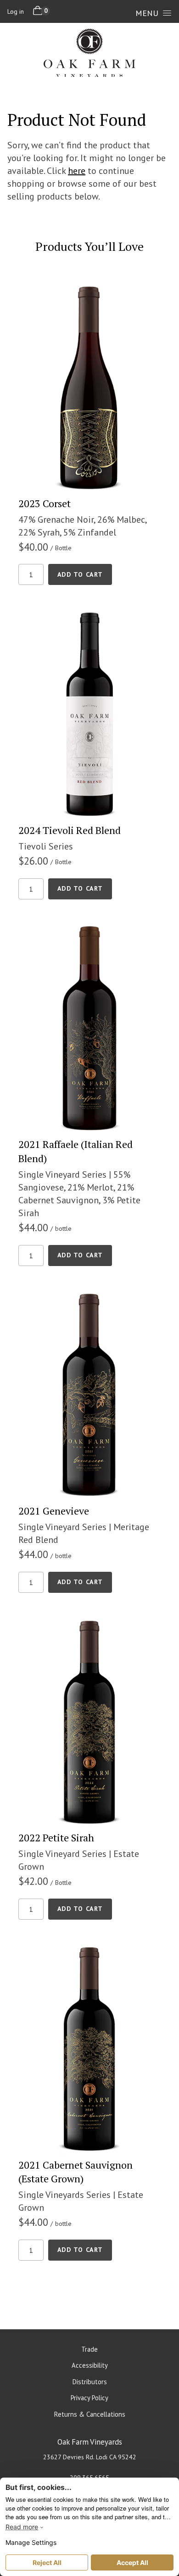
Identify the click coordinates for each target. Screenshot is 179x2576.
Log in (16, 11)
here (77, 171)
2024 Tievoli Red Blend (70, 830)
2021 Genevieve (54, 1511)
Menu (147, 13)
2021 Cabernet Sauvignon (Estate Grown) (76, 2172)
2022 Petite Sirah (56, 1837)
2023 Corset (45, 503)
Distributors (90, 2382)
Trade (89, 2349)
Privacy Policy (89, 2398)
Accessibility (90, 2365)
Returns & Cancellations (90, 2414)
